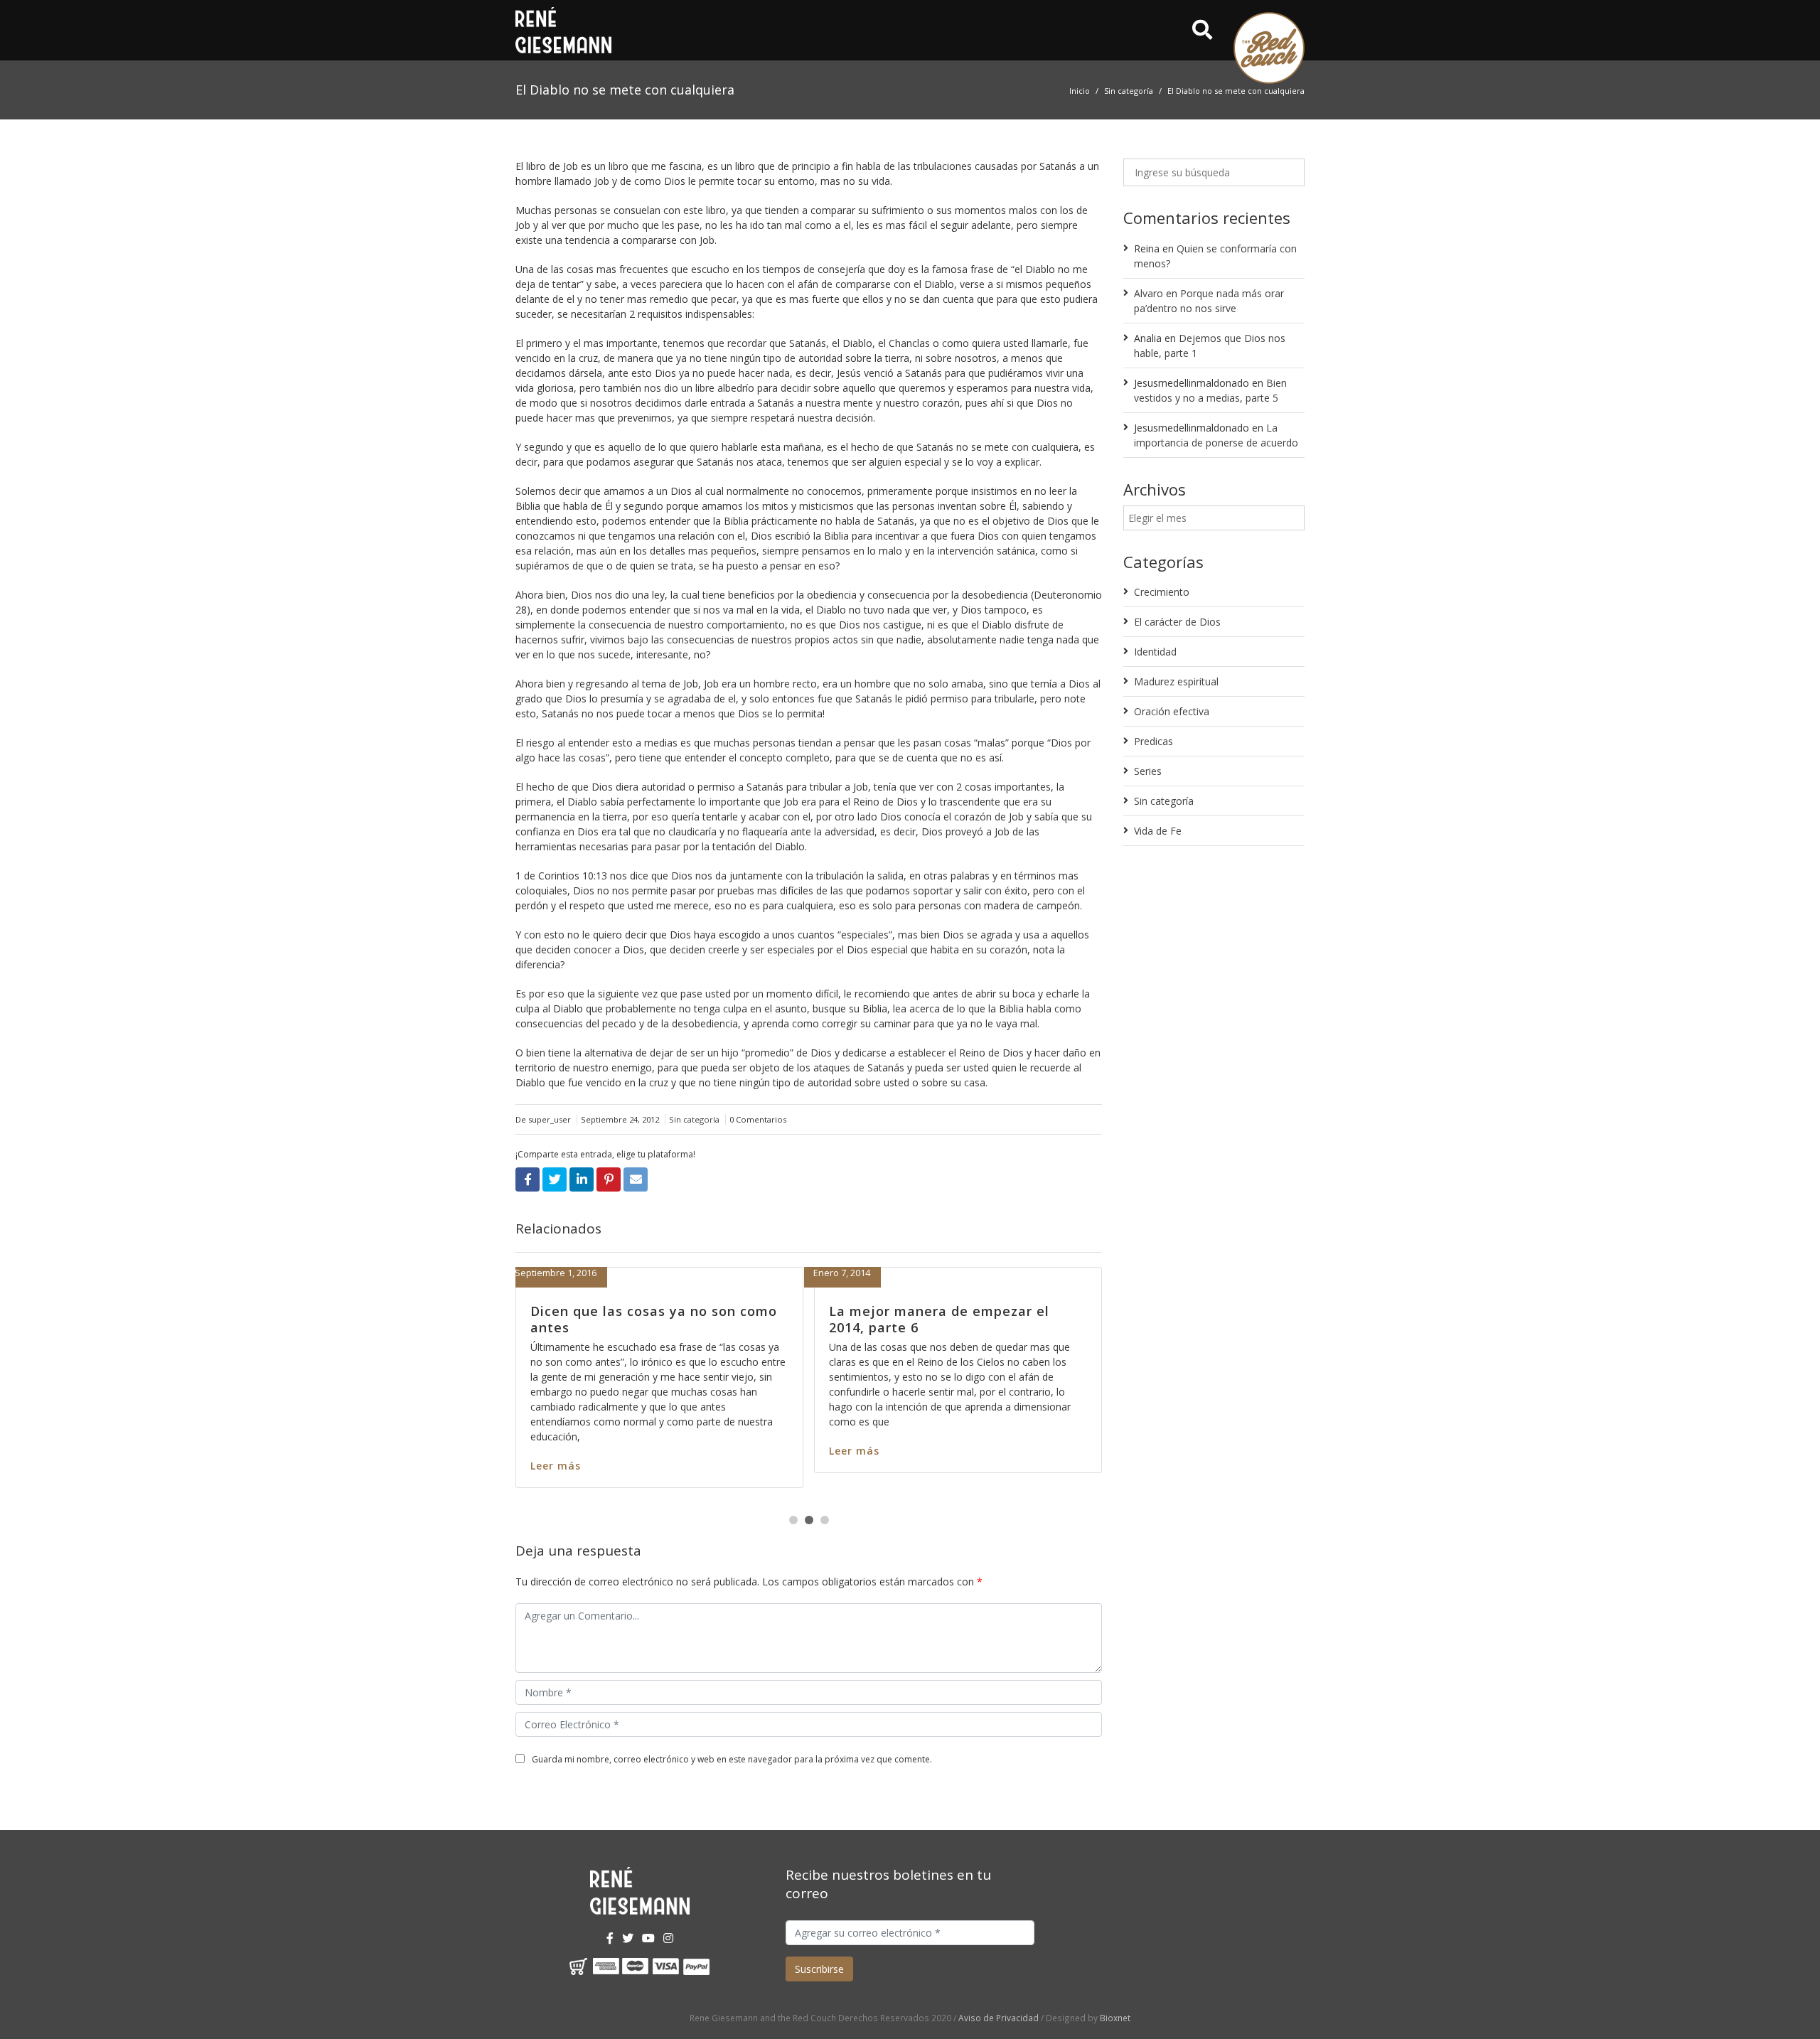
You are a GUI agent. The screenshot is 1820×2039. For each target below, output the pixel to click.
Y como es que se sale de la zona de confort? (809, 1319)
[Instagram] (668, 1938)
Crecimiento (1162, 592)
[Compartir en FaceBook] (528, 1179)
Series (1148, 771)
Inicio (1080, 91)
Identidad (1155, 652)
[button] (793, 1520)
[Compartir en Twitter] (555, 1179)
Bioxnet (1115, 2018)
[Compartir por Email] (636, 1179)
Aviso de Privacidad (999, 2018)
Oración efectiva (1172, 711)
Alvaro (1149, 293)
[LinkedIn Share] (582, 1179)
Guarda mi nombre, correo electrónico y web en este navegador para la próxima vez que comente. (732, 1759)
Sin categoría (1129, 91)
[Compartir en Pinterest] (609, 1179)
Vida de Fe (1158, 831)
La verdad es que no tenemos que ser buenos (1100, 1319)
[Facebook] (610, 1938)
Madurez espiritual (1176, 681)
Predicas (1153, 741)
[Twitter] (628, 1938)
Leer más (710, 1466)
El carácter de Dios (1177, 622)
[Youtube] (648, 1938)
